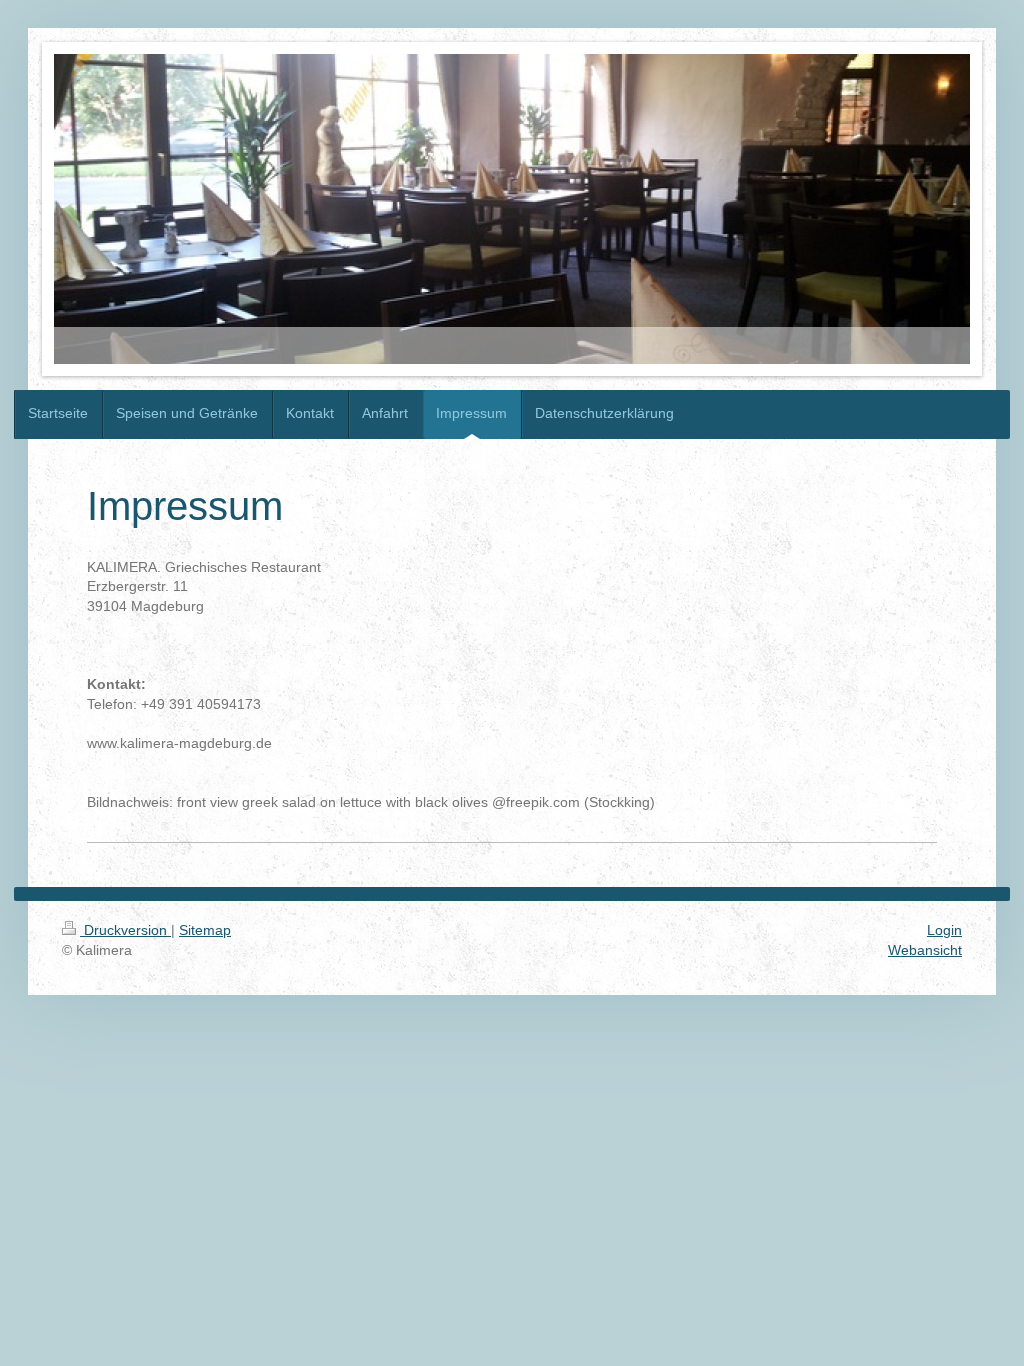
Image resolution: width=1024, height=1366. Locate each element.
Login (944, 930)
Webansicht (925, 950)
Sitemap (205, 930)
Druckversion (125, 930)
